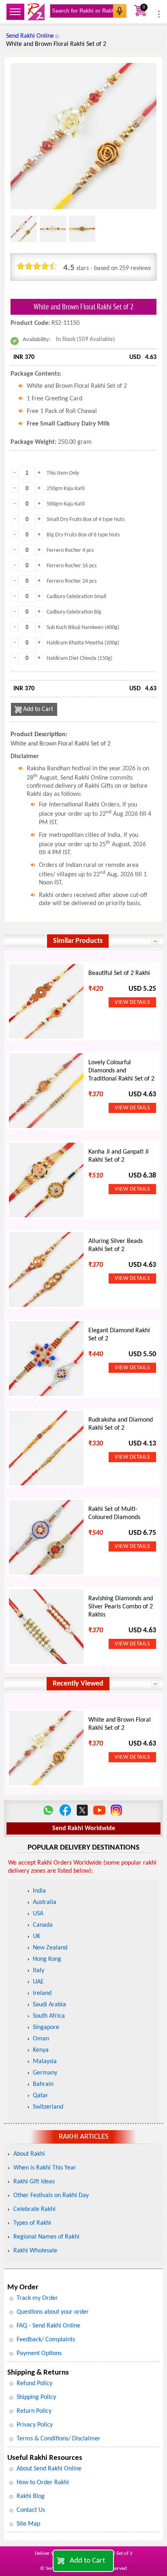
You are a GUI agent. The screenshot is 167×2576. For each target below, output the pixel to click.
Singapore (46, 2027)
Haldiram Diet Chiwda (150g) (79, 658)
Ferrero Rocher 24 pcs (72, 581)
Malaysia (45, 2062)
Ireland (42, 1993)
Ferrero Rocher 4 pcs (70, 550)
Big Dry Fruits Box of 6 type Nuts (83, 535)
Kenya (41, 2050)
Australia (45, 1902)
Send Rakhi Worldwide (84, 1828)
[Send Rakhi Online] (36, 12)
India (39, 1891)
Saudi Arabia (49, 2005)
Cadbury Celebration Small (76, 597)
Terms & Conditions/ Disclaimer (59, 2439)
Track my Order (37, 2298)
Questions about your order (53, 2312)
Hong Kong (47, 1959)
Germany (45, 2073)
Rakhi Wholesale (35, 2251)
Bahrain (43, 2084)
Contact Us (31, 2510)
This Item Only (63, 473)
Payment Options (39, 2353)
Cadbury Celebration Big (74, 612)
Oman (41, 2039)
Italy (39, 1971)
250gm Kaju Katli (66, 489)
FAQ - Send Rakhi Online (48, 2326)
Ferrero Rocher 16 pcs (72, 566)
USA (38, 1914)
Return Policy (34, 2411)
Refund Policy (34, 2384)
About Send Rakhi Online (49, 2469)
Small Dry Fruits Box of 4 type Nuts (86, 520)
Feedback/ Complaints (46, 2340)
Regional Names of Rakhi (46, 2237)
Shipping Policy (36, 2397)
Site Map (28, 2524)
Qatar (41, 2096)
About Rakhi (29, 2154)
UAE (38, 1982)
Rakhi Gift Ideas (34, 2182)
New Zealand (50, 1948)
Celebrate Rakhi (34, 2209)
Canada (43, 1925)
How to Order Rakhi (43, 2483)
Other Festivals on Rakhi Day (51, 2196)
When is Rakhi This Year (45, 2168)
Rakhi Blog (31, 2496)
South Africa (49, 2016)
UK (36, 1936)
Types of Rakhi (32, 2223)
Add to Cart (87, 2561)
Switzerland (48, 2107)
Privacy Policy (35, 2425)
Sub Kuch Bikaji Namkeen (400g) (83, 628)
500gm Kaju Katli (66, 504)
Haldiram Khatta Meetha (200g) (83, 643)
